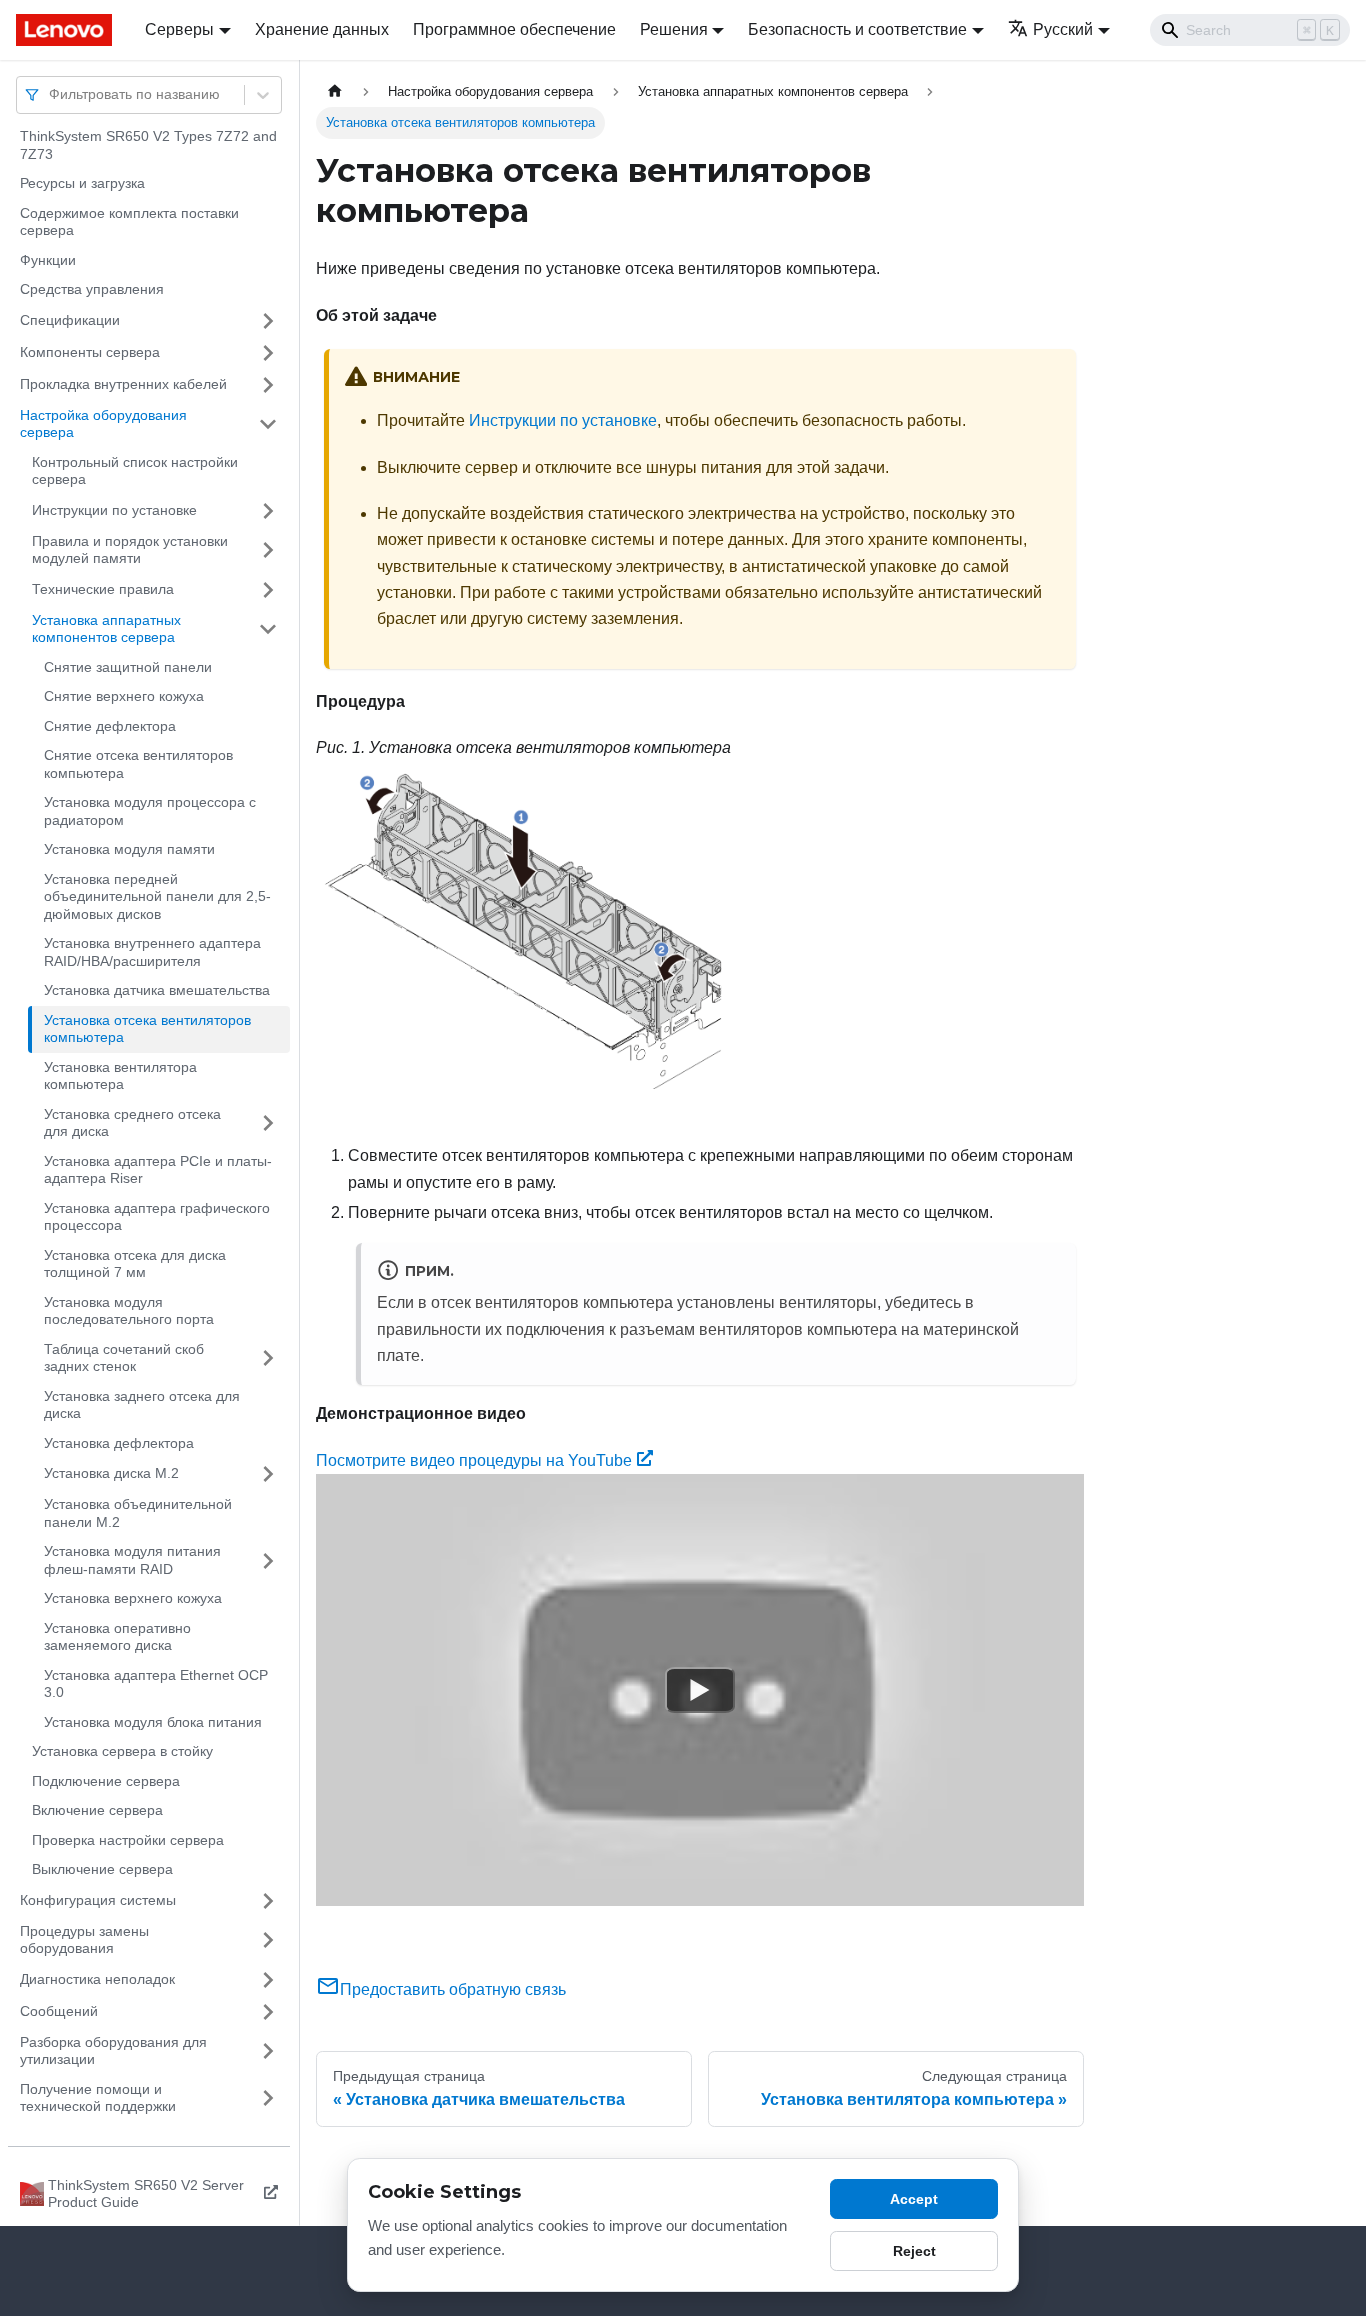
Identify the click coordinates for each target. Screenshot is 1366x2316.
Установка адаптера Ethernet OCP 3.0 (156, 1684)
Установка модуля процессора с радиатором (150, 811)
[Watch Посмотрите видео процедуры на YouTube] (700, 1690)
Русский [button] (1063, 29)
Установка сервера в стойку (122, 1751)
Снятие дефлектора (110, 726)
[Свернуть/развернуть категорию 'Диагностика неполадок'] (268, 1980)
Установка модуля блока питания (153, 1722)
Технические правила (103, 589)
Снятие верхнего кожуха (124, 696)
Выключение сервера (102, 1869)
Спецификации (70, 320)
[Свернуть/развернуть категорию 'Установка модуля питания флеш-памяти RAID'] (268, 1560)
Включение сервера (97, 1810)
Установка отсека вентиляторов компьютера (147, 1029)
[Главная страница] (335, 91)
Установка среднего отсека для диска (132, 1123)
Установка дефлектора (119, 1443)
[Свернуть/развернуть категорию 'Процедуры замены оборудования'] (268, 1940)
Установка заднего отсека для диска (142, 1405)
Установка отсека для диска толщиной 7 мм (135, 1264)
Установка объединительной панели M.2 (138, 1513)
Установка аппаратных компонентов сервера (106, 629)
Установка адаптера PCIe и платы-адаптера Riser (158, 1170)
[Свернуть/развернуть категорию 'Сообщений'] (268, 2012)
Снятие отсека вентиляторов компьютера (138, 764)
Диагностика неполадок (97, 1979)
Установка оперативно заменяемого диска (117, 1637)
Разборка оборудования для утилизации (113, 2051)
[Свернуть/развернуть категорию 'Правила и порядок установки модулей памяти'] (268, 550)
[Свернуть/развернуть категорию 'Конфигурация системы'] (268, 1901)
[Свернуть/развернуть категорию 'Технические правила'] (268, 590)
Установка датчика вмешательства (157, 990)
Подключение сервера (106, 1781)
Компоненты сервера (90, 352)
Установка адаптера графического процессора (157, 1217)
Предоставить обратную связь (453, 1989)
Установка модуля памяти (129, 849)
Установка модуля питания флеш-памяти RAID (132, 1560)
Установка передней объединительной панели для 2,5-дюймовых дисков (157, 896)
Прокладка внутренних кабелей (123, 384)
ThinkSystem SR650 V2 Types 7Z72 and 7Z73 (148, 145)
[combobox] (51, 94)
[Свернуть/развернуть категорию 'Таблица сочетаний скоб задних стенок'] (268, 1358)
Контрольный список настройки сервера (135, 471)
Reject (914, 2251)
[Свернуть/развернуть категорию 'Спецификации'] (268, 321)
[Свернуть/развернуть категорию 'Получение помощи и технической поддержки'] (268, 2098)
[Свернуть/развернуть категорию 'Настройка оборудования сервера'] (268, 424)
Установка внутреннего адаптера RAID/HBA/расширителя (152, 952)
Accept (914, 2199)
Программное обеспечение (514, 29)
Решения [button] (674, 29)
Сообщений (59, 2011)
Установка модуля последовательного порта (129, 1311)
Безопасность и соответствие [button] (857, 29)
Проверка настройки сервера (128, 1840)
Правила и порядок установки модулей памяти (130, 550)
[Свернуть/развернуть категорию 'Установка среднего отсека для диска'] (268, 1123)
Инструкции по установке (114, 510)
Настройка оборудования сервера (103, 424)
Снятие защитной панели (128, 667)
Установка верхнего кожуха (133, 1598)
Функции (48, 260)
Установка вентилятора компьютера (120, 1076)
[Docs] (66, 30)
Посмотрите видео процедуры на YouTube (474, 1460)
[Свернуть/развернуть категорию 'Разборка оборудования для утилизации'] (268, 2051)
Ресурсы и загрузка (82, 183)
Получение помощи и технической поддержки (98, 2098)
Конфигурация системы (98, 1900)
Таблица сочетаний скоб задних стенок (124, 1358)
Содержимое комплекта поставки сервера (129, 222)
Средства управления (92, 289)
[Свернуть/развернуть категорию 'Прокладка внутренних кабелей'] (268, 385)
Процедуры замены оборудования (84, 1940)
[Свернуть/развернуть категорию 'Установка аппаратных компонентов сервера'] (268, 629)
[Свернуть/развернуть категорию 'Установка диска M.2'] (268, 1474)
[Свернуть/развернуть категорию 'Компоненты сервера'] (268, 353)
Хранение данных (322, 29)
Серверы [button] (179, 29)
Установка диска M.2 (111, 1473)
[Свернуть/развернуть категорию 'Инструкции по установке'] (268, 511)
